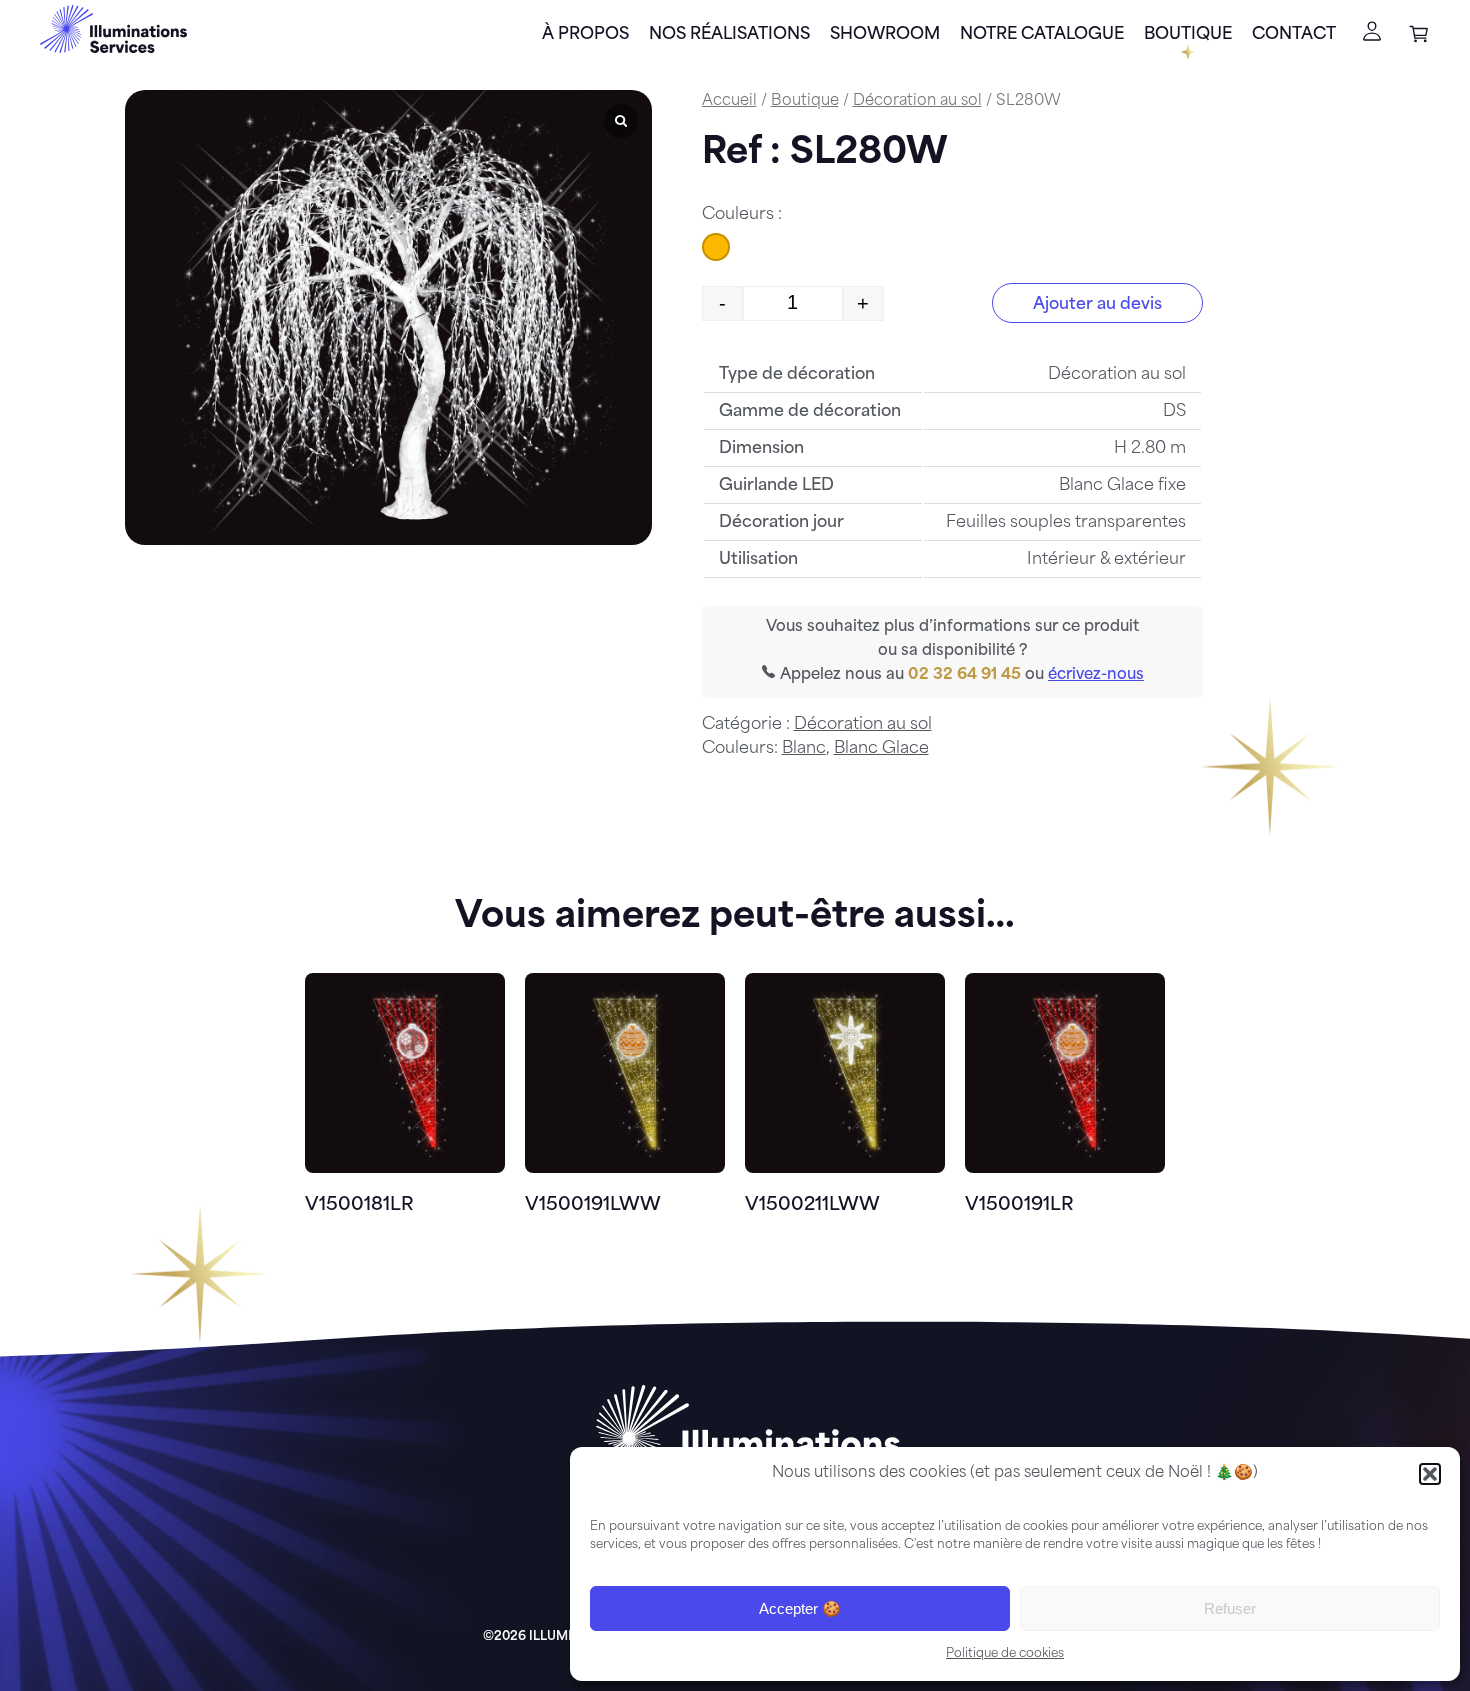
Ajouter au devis (1097, 305)
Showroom (885, 35)
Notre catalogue (1042, 35)
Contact (1294, 35)
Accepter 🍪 (800, 1608)
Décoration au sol (917, 101)
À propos (585, 35)
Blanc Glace (881, 749)
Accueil (729, 101)
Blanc (804, 749)
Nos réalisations (729, 35)
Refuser (1230, 1608)
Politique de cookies (1005, 1654)
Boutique (1188, 35)
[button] (1430, 1474)
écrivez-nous (1096, 675)
